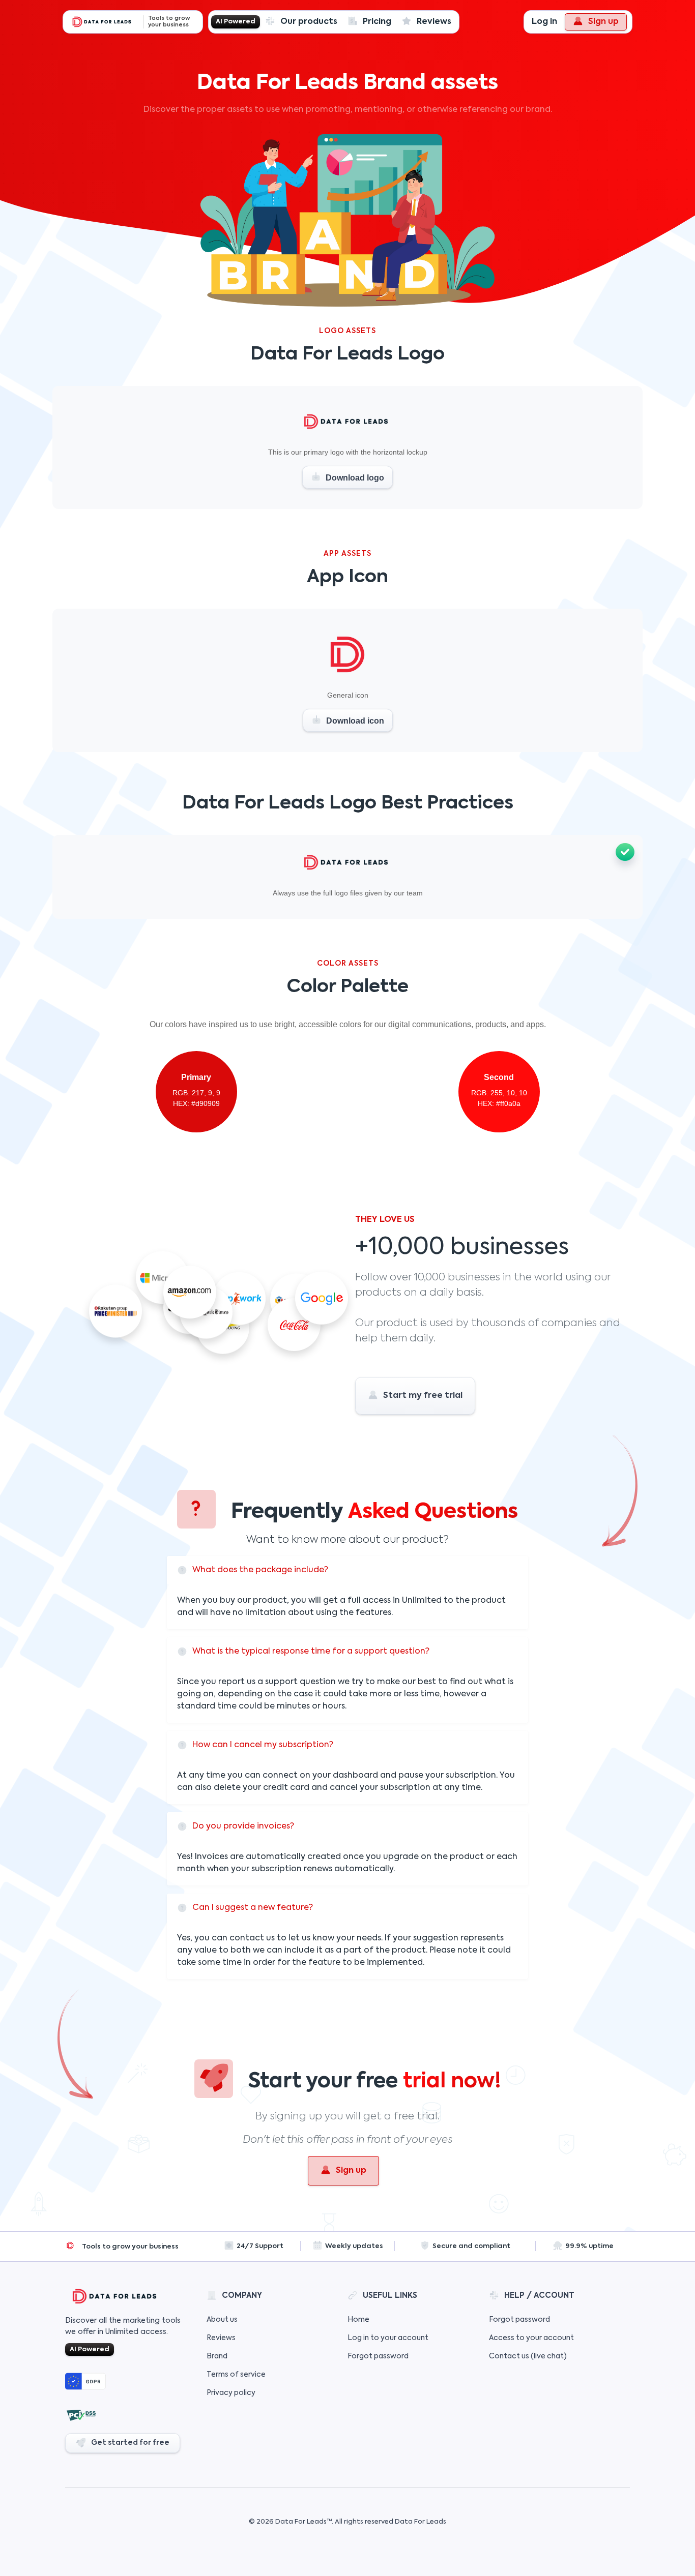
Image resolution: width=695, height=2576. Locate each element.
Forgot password (378, 2356)
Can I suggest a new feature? (253, 1908)
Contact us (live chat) (528, 2356)
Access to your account (531, 2338)
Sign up (603, 22)
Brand (217, 2356)
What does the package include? (260, 1570)
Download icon (354, 721)
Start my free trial (423, 1396)
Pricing (377, 22)
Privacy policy (231, 2393)
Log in (544, 22)
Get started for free (130, 2443)
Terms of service (236, 2375)
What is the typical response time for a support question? (311, 1652)
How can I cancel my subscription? (263, 1745)
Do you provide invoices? (243, 1826)
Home (358, 2320)
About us (222, 2320)
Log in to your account (388, 2338)
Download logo (354, 478)
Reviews (434, 22)
